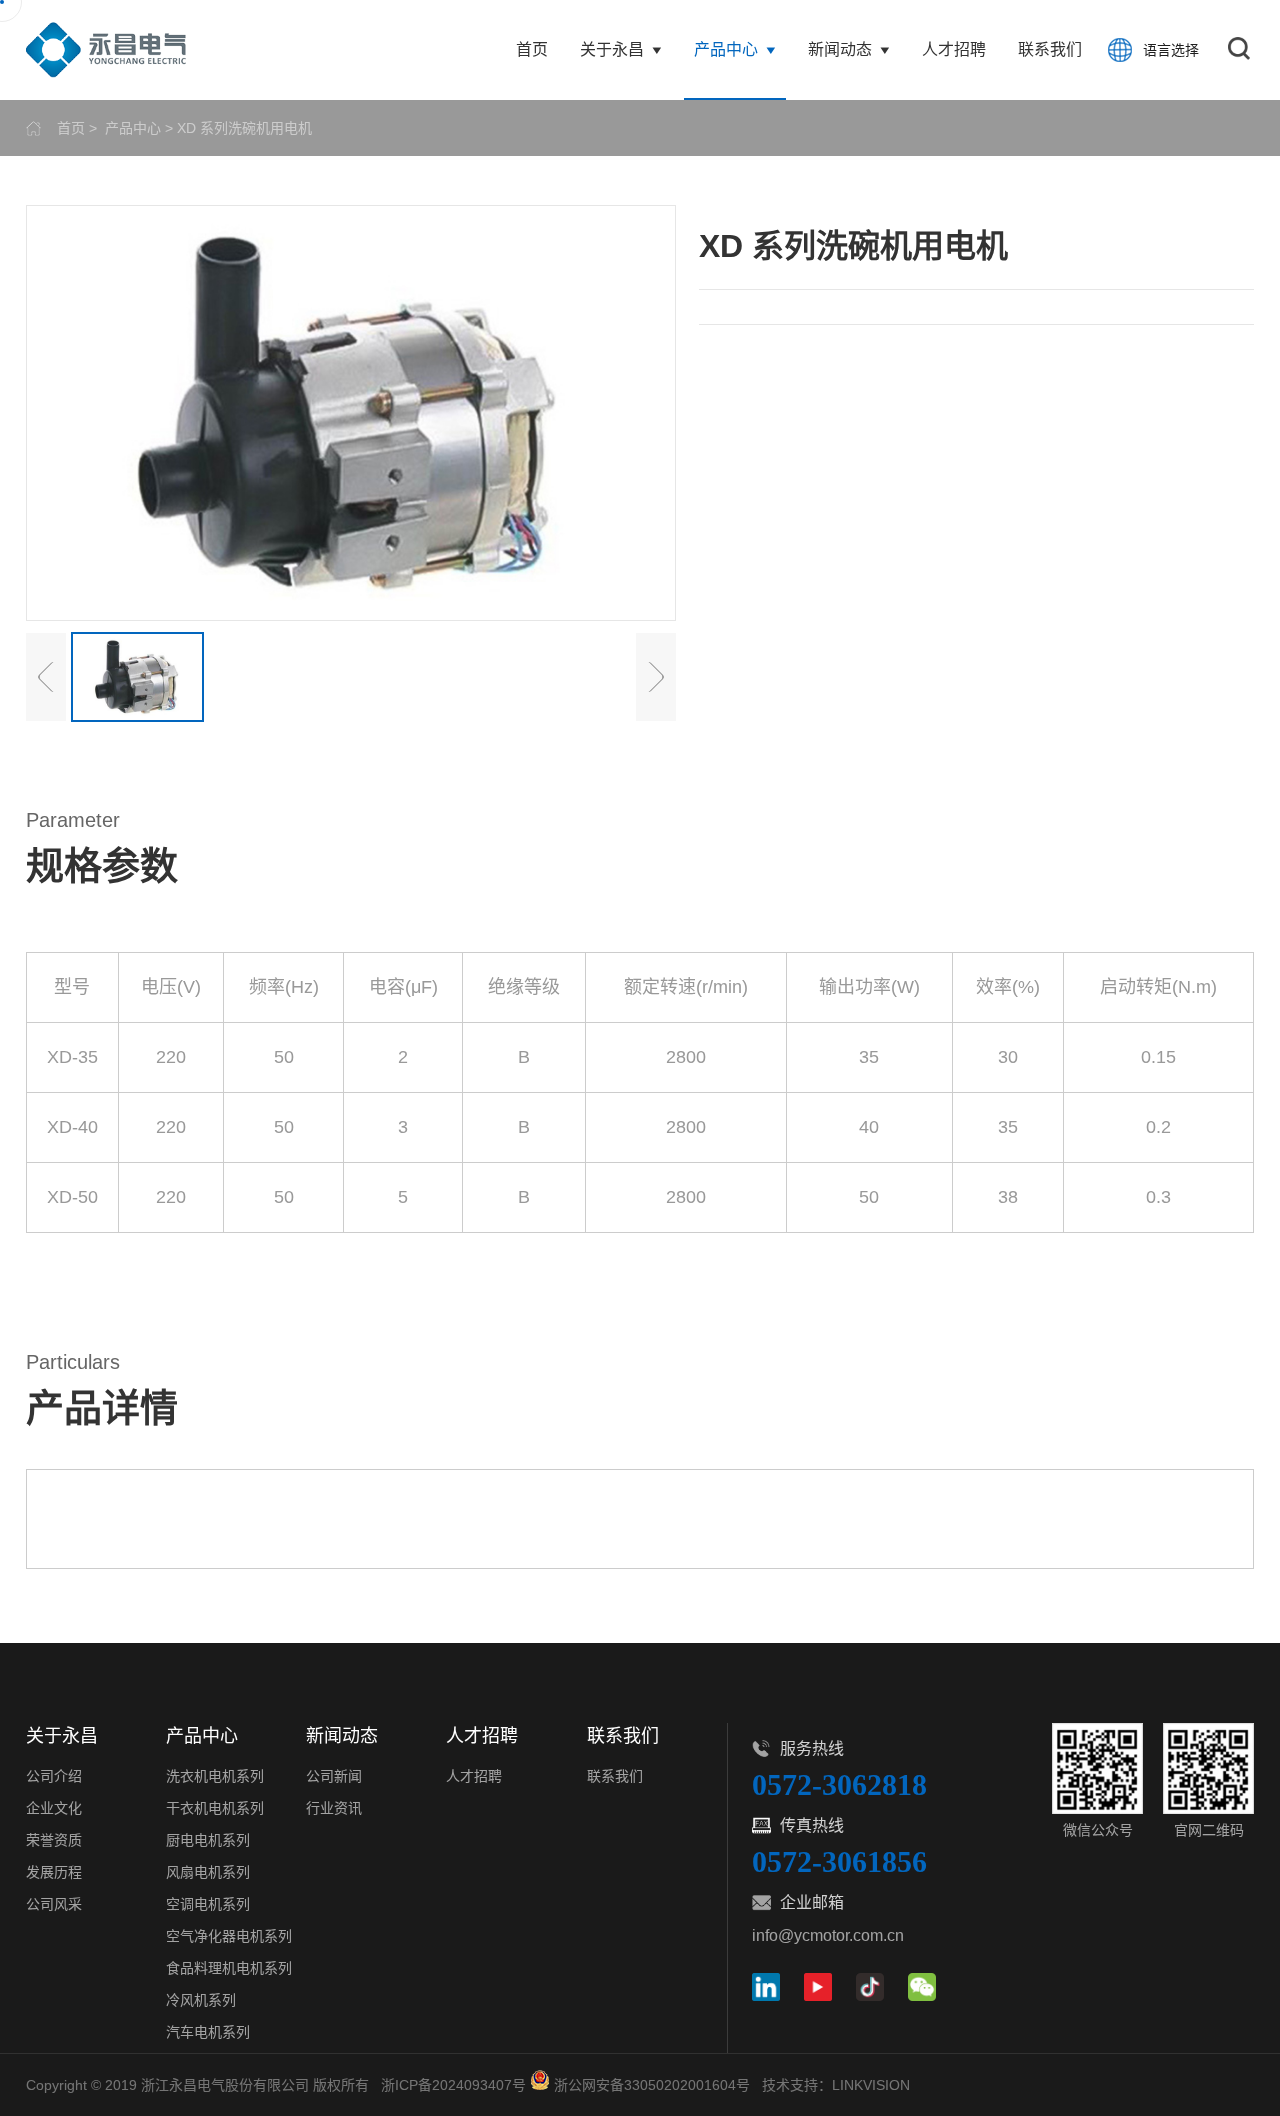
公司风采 (54, 1904)
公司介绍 (54, 1776)
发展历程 (54, 1872)
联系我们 (1050, 49)
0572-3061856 (839, 1861)
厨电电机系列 (208, 1840)
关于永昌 (612, 49)
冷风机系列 (201, 2000)
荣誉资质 (54, 1840)
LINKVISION (871, 2085)
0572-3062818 (839, 1784)
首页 (532, 49)
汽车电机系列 (208, 2032)
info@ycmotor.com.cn (828, 1935)
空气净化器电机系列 (229, 1936)
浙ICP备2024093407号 (453, 2085)
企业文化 (54, 1808)
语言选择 (1171, 50)
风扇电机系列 (208, 1872)
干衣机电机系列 (215, 1808)
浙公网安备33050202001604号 (652, 2085)
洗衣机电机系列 (215, 1776)
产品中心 (726, 49)
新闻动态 (840, 49)
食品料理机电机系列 (229, 1968)
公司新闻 (334, 1776)
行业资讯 (334, 1808)
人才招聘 (954, 49)
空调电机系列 (208, 1904)
